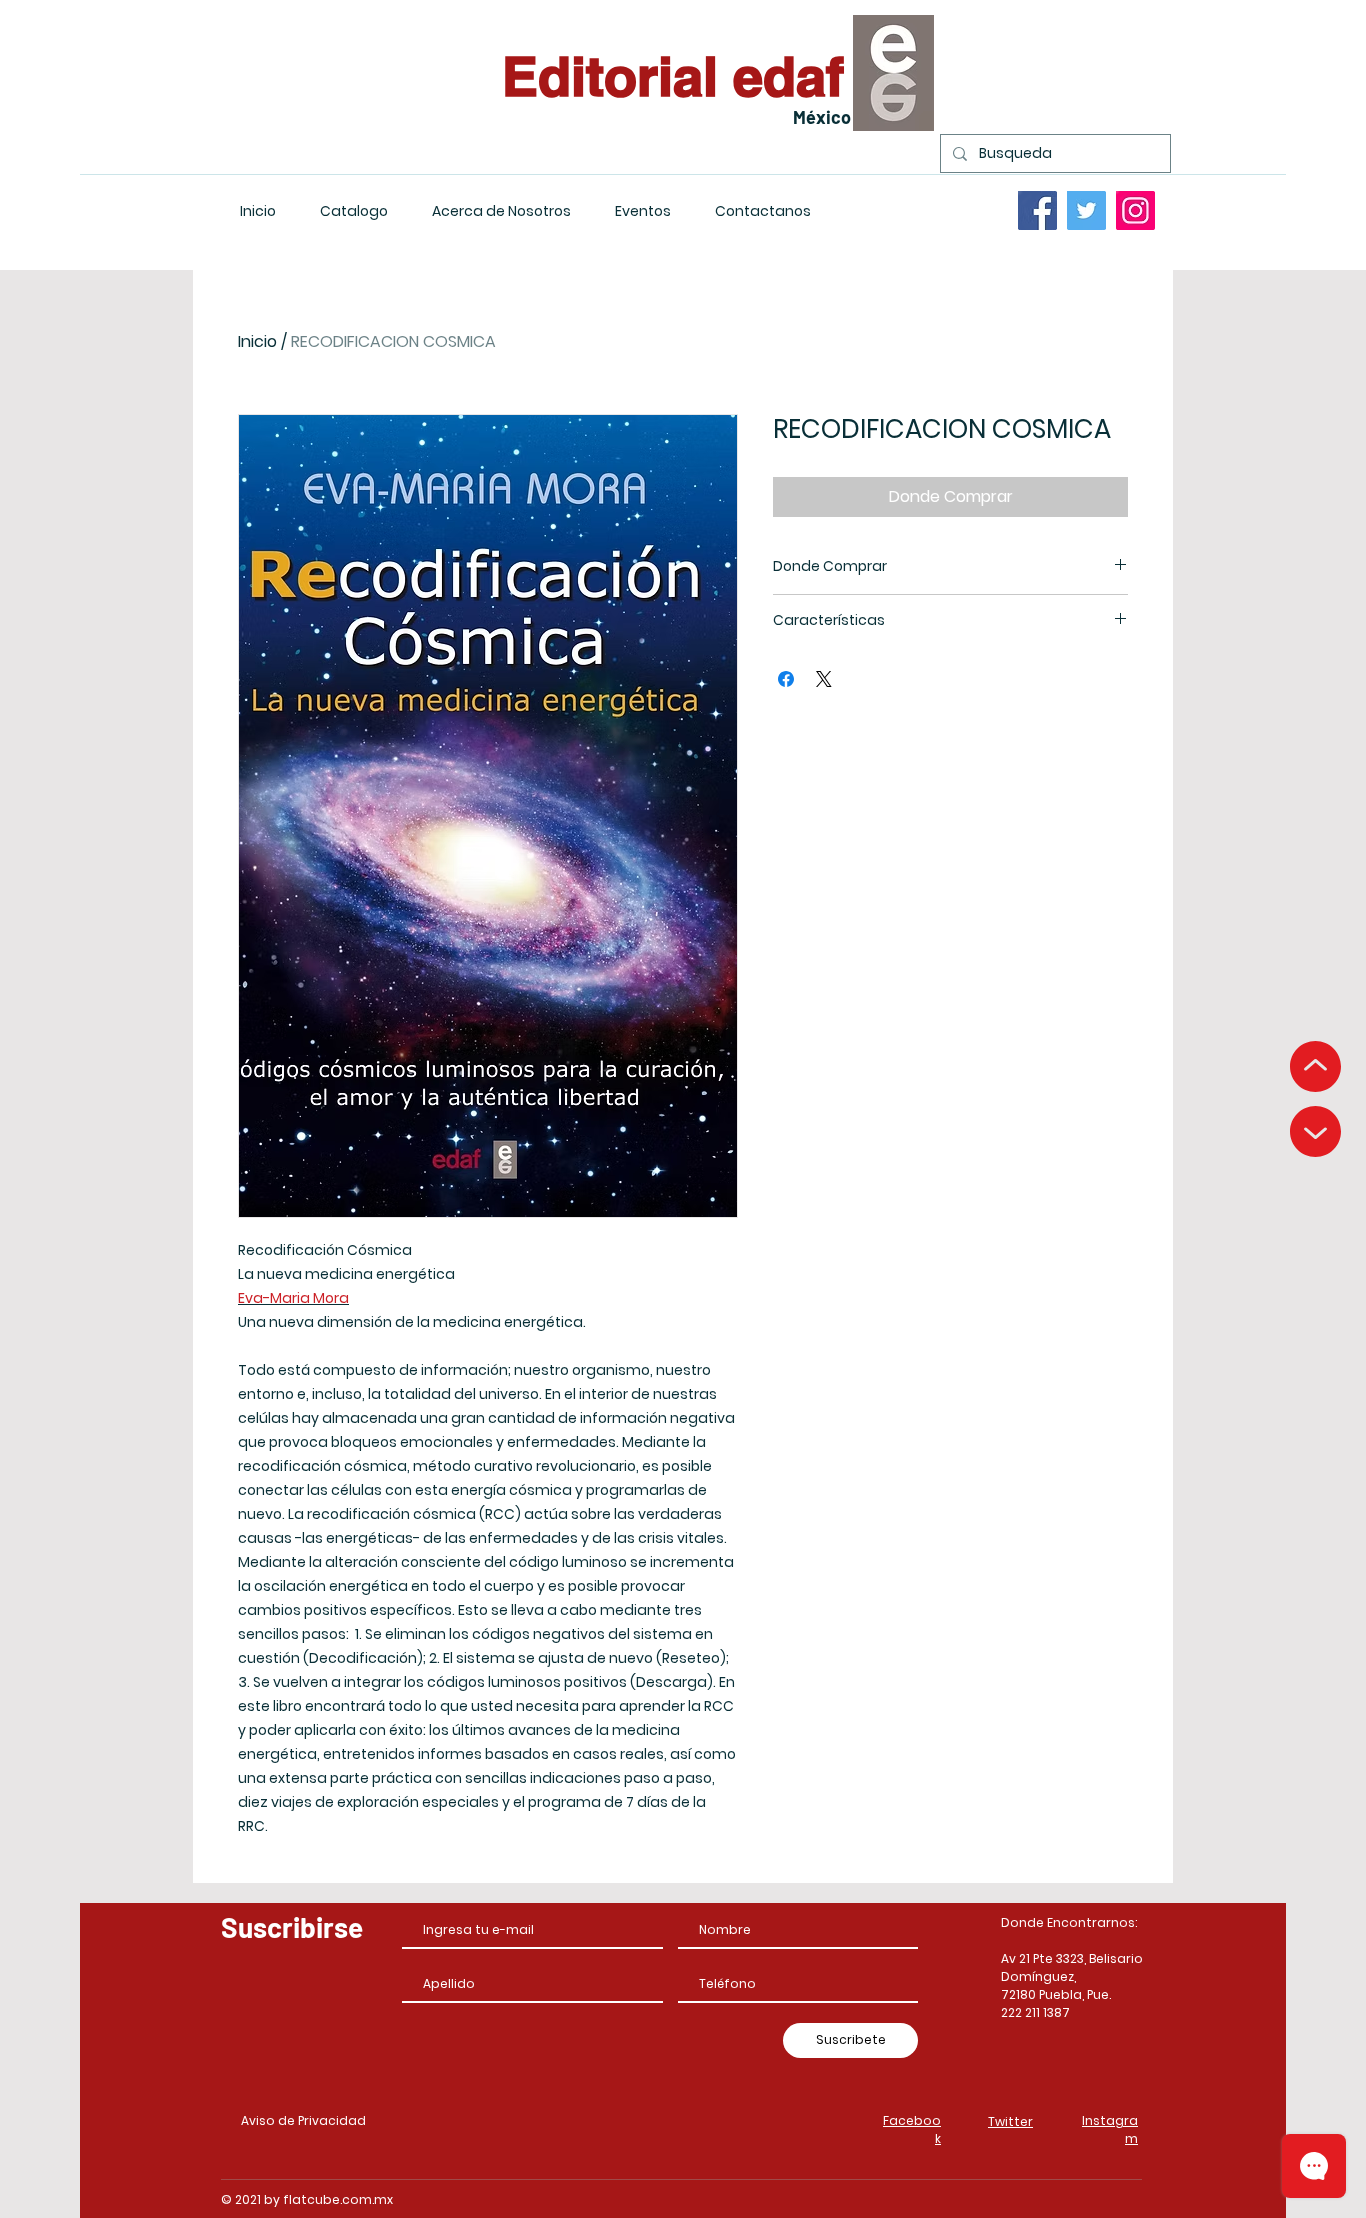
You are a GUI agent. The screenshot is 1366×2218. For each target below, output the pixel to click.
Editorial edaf (673, 76)
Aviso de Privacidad (303, 2120)
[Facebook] (1037, 210)
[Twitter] (1086, 210)
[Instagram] (1135, 210)
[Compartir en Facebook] (786, 679)
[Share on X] (824, 679)
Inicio (257, 341)
